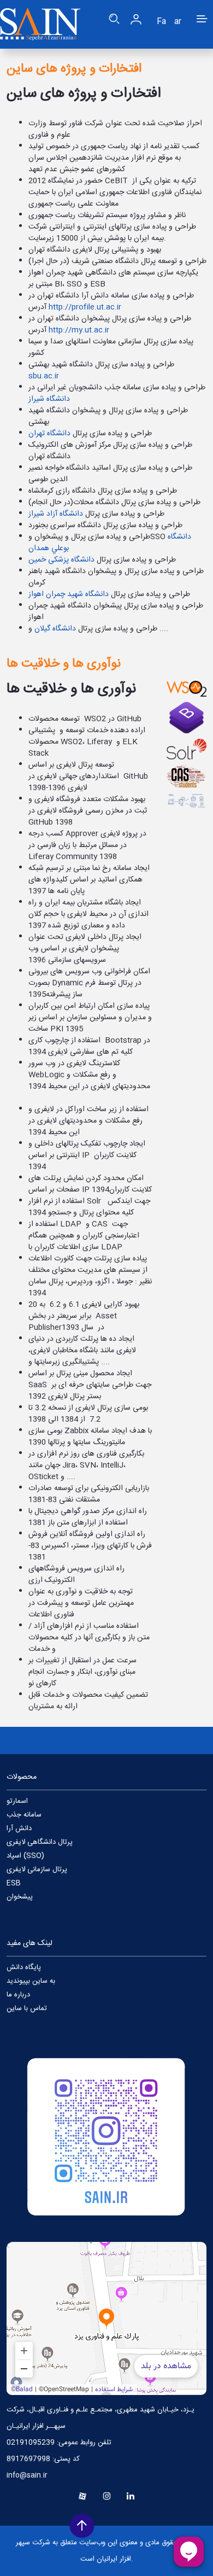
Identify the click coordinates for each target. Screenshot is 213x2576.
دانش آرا (19, 1829)
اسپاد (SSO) (25, 1856)
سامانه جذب (24, 1815)
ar (178, 22)
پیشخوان (20, 1897)
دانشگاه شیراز (49, 399)
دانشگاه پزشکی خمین (61, 560)
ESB (14, 1883)
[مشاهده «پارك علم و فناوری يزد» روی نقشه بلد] (106, 2318)
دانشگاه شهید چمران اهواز (69, 594)
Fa (161, 22)
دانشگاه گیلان (55, 629)
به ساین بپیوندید (31, 1981)
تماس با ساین (27, 2008)
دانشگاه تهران (49, 434)
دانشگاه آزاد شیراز (56, 514)
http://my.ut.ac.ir (79, 330)
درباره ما (18, 1995)
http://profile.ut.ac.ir (85, 307)
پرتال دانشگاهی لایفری (40, 1842)
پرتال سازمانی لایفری (37, 1870)
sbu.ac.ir (44, 376)
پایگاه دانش (24, 1967)
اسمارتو (17, 1801)
